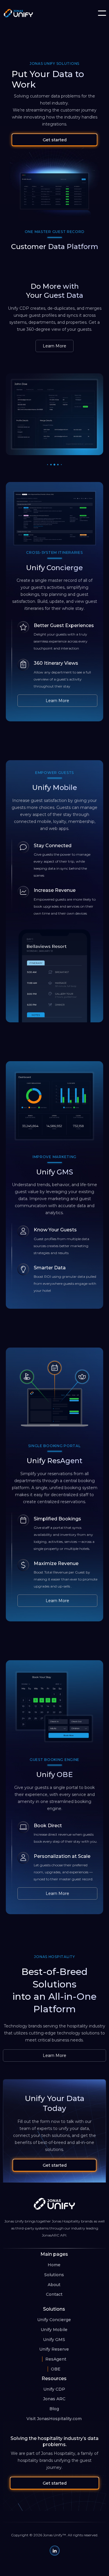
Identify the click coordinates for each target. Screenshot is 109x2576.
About (54, 2285)
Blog (54, 2409)
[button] (102, 13)
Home (54, 2265)
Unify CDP (54, 2389)
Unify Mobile (54, 2330)
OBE (56, 2369)
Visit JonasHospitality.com (54, 2419)
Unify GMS (54, 2340)
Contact (54, 2294)
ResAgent (56, 2359)
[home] (16, 13)
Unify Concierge (54, 2320)
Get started (55, 140)
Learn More (54, 346)
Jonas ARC (54, 2399)
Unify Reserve (54, 2349)
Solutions (54, 2275)
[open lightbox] (54, 518)
